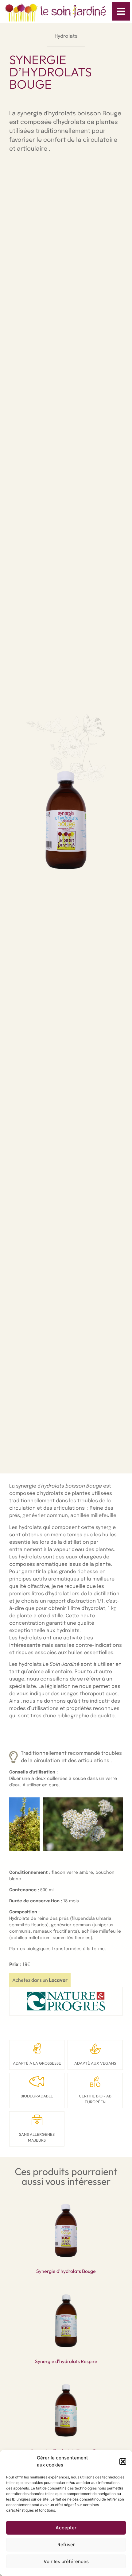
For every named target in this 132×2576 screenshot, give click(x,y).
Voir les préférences (66, 2561)
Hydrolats (66, 36)
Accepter (66, 2528)
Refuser (66, 2545)
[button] (123, 2462)
